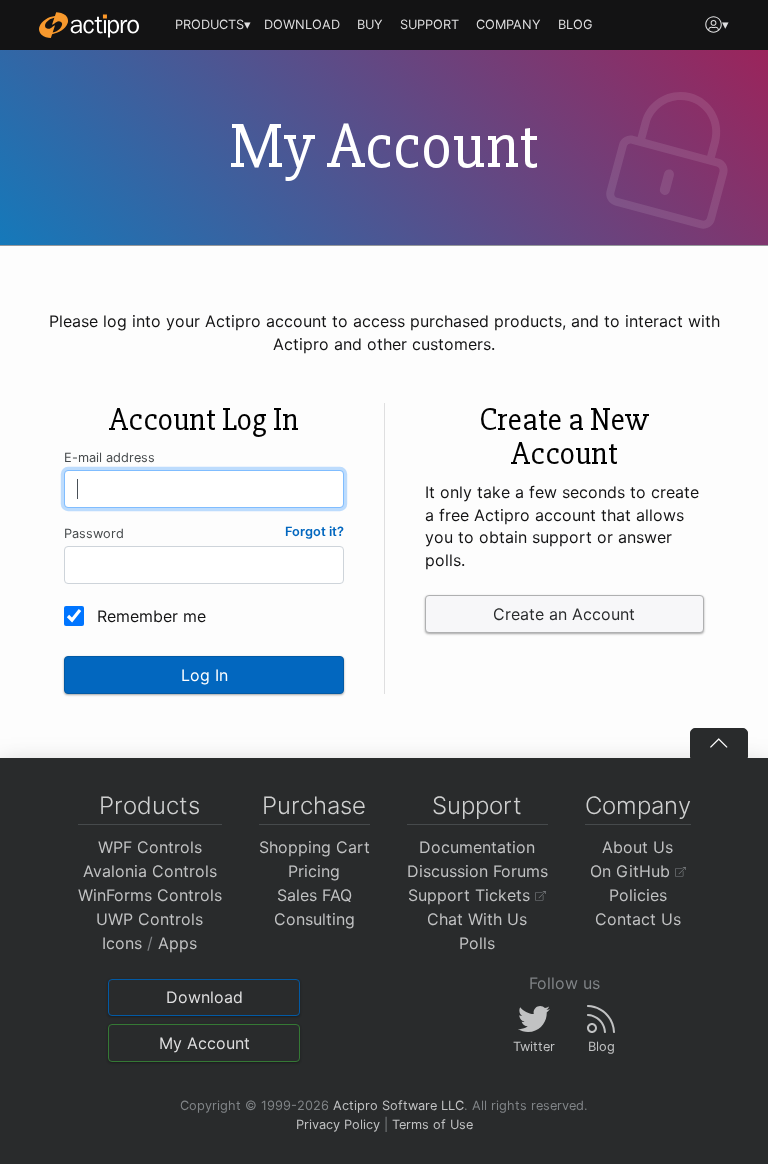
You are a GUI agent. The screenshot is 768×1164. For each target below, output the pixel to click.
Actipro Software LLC (398, 1105)
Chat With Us (477, 919)
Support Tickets (471, 895)
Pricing (314, 871)
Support (477, 805)
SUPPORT (429, 24)
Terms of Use (432, 1124)
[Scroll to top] (719, 743)
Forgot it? (314, 531)
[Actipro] (89, 25)
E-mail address (109, 457)
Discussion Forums (477, 871)
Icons (122, 943)
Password (94, 533)
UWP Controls (149, 919)
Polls (477, 943)
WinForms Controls (150, 895)
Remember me (151, 616)
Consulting (314, 919)
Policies (638, 895)
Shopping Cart (314, 847)
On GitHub (632, 871)
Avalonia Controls (150, 871)
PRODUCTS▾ (213, 24)
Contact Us (638, 919)
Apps (177, 943)
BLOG (575, 24)
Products (149, 805)
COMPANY (508, 24)
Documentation (477, 847)
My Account (204, 1043)
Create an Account (564, 614)
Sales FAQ (314, 895)
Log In (204, 675)
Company (638, 805)
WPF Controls (150, 847)
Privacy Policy (338, 1124)
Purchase (314, 805)
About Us (637, 847)
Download (204, 997)
